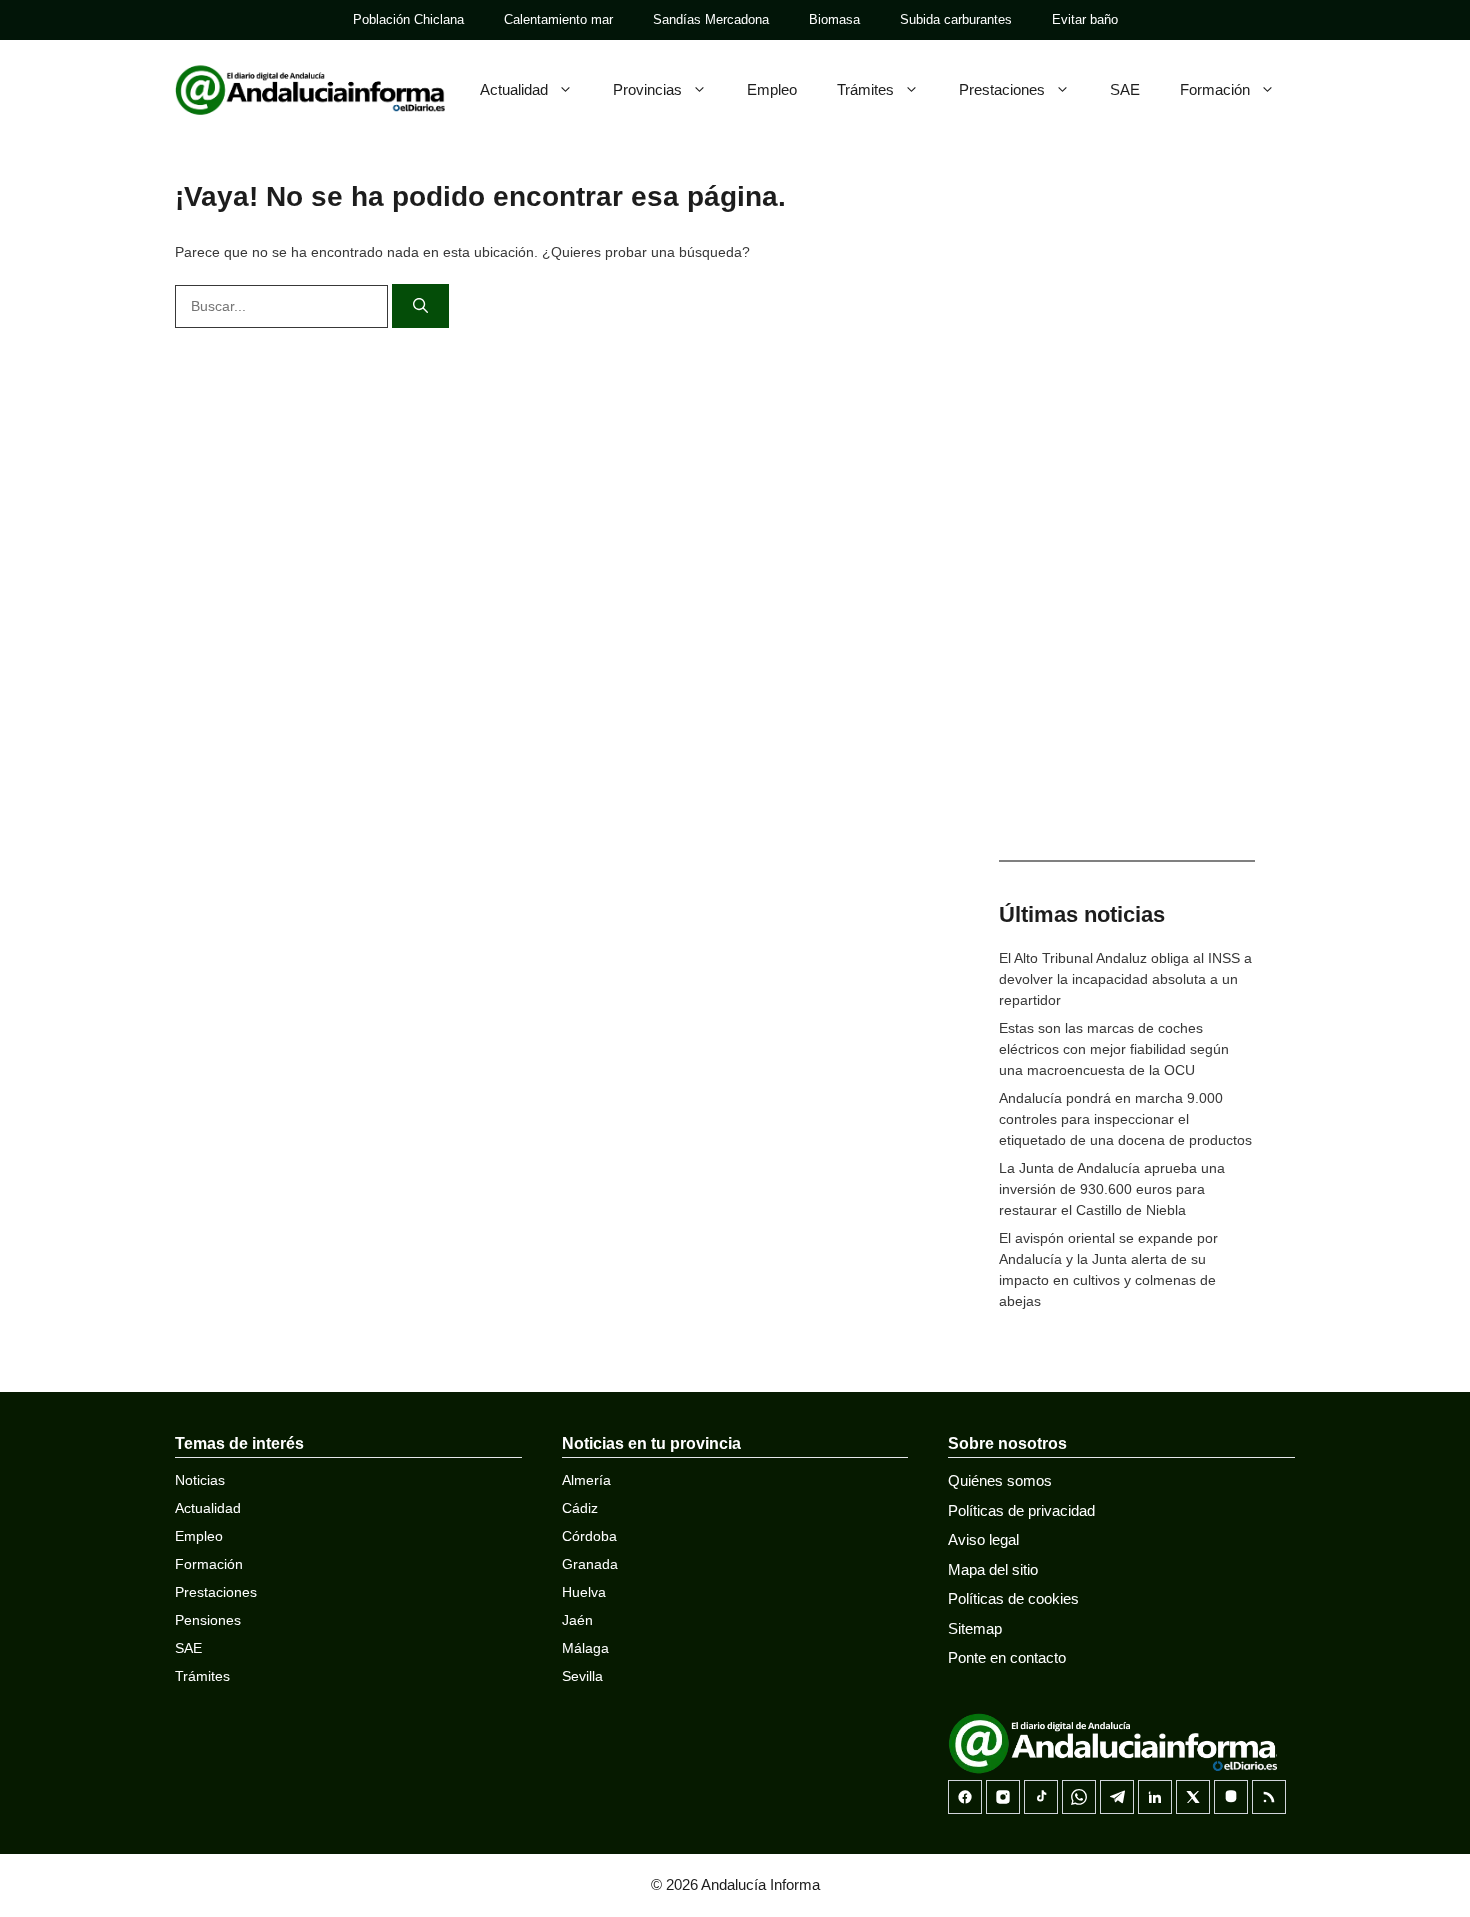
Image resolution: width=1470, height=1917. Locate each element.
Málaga (585, 1648)
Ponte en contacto (1007, 1657)
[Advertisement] (1127, 520)
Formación (1215, 89)
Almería (586, 1480)
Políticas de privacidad (1021, 1510)
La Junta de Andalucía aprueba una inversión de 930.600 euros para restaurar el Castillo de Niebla (1112, 1189)
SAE (1125, 89)
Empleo (772, 89)
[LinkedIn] (1155, 1797)
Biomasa (834, 19)
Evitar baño (1085, 19)
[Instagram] (1003, 1797)
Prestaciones (1002, 89)
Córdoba (589, 1536)
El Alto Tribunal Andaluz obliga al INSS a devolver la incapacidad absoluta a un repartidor (1125, 979)
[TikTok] (1041, 1797)
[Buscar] (420, 306)
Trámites (865, 89)
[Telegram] (1117, 1797)
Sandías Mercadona (711, 19)
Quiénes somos (1000, 1480)
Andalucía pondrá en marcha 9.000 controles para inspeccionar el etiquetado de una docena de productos (1125, 1119)
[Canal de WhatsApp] (1079, 1797)
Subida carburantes (956, 19)
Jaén (577, 1620)
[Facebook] (965, 1797)
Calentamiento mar (558, 19)
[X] (1193, 1797)
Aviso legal (983, 1539)
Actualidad (514, 89)
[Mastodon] (1231, 1797)
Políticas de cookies (1013, 1598)
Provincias (647, 89)
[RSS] (1269, 1797)
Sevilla (582, 1676)
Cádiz (580, 1508)
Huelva (584, 1592)
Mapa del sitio (993, 1569)
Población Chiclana (408, 19)
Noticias (200, 1480)
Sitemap (975, 1628)
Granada (590, 1564)
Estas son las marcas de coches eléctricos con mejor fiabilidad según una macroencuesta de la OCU (1114, 1049)
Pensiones (208, 1620)
